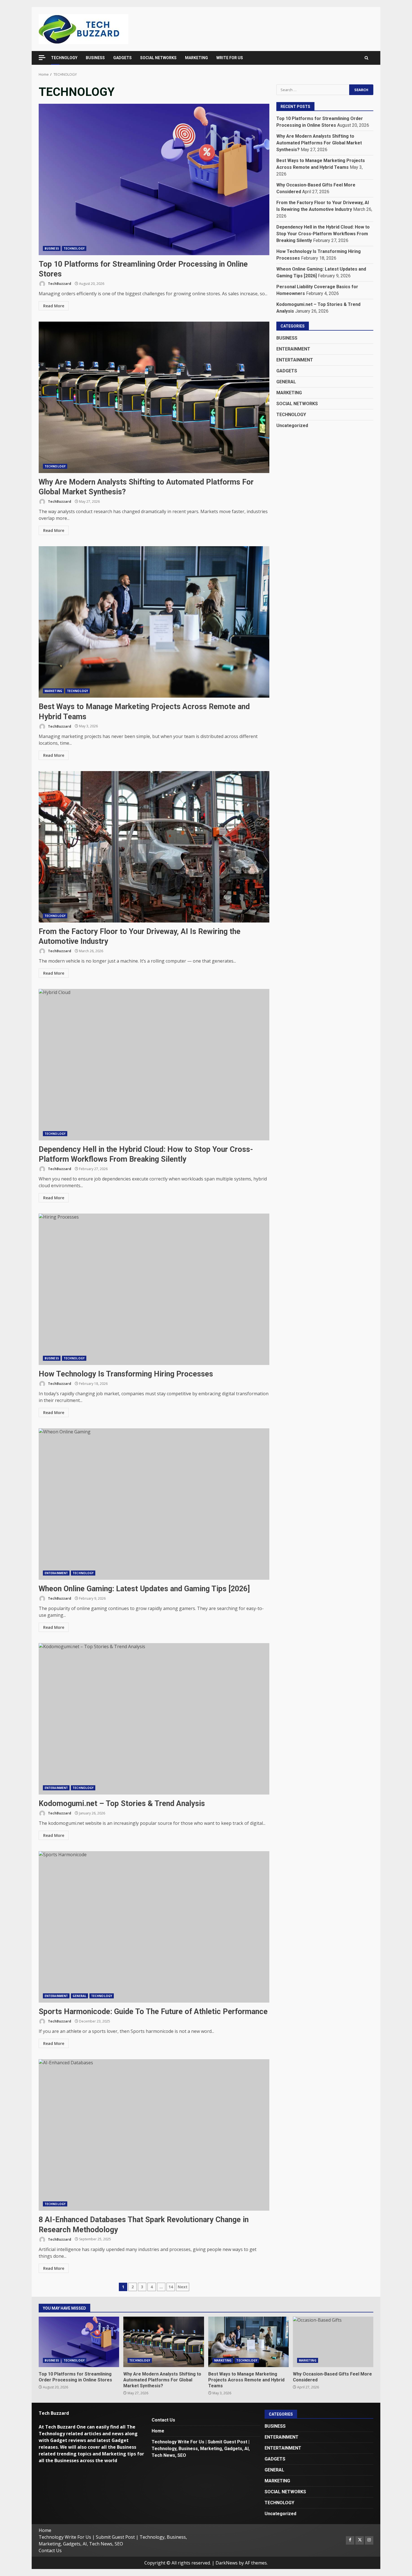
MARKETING (196, 58)
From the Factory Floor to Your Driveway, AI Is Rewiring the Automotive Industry (154, 847)
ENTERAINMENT (56, 1573)
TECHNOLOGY (64, 58)
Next (183, 2287)
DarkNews (227, 2563)
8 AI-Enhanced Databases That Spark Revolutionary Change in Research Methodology (154, 2135)
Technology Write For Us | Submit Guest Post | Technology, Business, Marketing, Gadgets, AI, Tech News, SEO (201, 2449)
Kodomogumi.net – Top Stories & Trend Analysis (154, 1719)
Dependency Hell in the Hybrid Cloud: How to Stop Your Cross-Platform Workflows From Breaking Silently (154, 1065)
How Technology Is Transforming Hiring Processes (154, 1289)
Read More (54, 306)
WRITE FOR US (230, 58)
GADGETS (122, 58)
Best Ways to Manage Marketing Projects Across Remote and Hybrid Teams (154, 622)
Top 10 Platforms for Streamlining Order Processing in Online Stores (154, 179)
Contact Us (163, 2420)
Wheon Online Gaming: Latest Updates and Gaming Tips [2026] (154, 1504)
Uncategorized (292, 425)
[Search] (366, 58)
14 (171, 2287)
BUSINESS (95, 58)
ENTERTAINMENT (295, 360)
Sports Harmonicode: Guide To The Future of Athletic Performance (154, 1927)
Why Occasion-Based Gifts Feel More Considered (333, 2342)
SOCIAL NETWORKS (158, 58)
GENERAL (79, 1996)
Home (158, 2431)
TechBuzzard (59, 284)
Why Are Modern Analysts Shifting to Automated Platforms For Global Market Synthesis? (154, 397)
